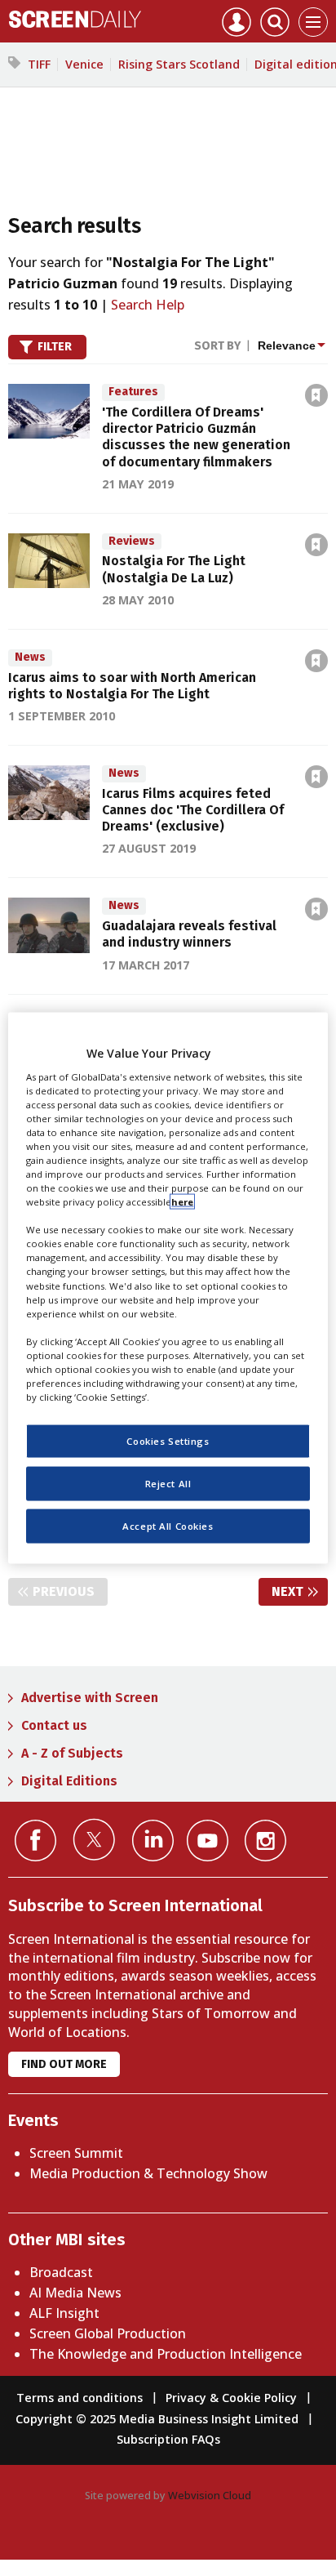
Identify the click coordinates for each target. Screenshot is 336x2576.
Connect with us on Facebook (35, 1841)
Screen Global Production (108, 2333)
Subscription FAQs (168, 2439)
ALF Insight (64, 2313)
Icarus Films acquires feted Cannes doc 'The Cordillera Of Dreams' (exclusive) (193, 810)
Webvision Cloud (210, 2495)
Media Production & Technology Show (148, 2173)
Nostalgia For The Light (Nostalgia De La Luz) (174, 569)
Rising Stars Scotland (179, 64)
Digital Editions (69, 1781)
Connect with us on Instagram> (265, 1841)
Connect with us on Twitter (94, 1839)
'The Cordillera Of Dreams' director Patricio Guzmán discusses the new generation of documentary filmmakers (196, 437)
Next (300, 1591)
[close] (329, 360)
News (30, 657)
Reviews (132, 541)
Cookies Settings (168, 1441)
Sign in (103, 360)
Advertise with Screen (90, 1698)
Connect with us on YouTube (208, 1841)
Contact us (54, 1725)
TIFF (39, 64)
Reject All (168, 1484)
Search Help (148, 305)
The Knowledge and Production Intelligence (166, 2354)
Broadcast (61, 2272)
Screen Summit (76, 2153)
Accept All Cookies (168, 1526)
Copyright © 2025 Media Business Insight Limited (157, 2419)
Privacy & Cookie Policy (231, 2398)
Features (133, 392)
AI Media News (75, 2293)
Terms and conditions (80, 2398)
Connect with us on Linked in (153, 1841)
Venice (84, 64)
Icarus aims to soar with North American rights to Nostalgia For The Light (132, 686)
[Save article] (316, 395)
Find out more (64, 2064)
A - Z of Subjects (72, 1753)
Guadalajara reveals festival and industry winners (189, 934)
